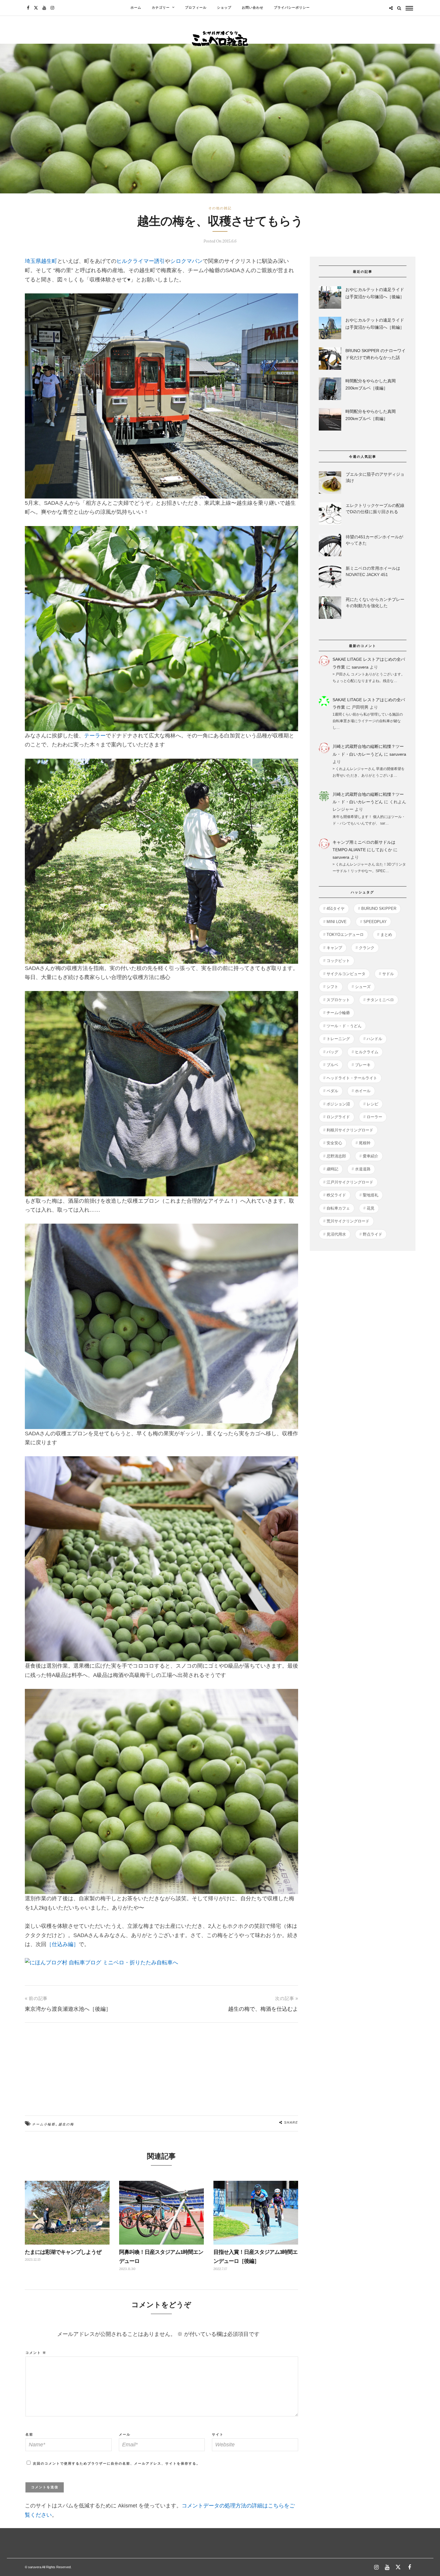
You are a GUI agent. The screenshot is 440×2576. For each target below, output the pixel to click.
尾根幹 (365, 1143)
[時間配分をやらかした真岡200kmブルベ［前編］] (330, 421)
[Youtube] (44, 8)
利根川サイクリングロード (350, 1130)
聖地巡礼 (371, 1195)
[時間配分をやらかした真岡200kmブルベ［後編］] (330, 390)
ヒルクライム (367, 1052)
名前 (29, 2434)
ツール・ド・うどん (344, 1026)
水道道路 (363, 1169)
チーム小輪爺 (44, 2124)
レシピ (373, 1104)
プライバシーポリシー (292, 8)
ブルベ (332, 1065)
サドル (388, 974)
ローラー (374, 1117)
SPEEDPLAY (375, 922)
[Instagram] (52, 8)
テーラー (95, 736)
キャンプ (334, 948)
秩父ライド (336, 1195)
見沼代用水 (336, 1234)
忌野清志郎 (336, 1156)
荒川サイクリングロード (348, 1221)
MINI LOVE (337, 922)
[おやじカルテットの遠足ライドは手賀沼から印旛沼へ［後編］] (330, 299)
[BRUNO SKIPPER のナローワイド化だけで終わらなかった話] (330, 360)
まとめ (386, 935)
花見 (371, 1208)
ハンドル (374, 1039)
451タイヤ (336, 909)
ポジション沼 (338, 1104)
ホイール (363, 1091)
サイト (218, 2434)
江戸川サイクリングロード (350, 1182)
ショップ (224, 8)
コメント (36, 2353)
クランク (367, 948)
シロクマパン (186, 261)
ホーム (136, 8)
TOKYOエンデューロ (345, 935)
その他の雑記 (220, 208)
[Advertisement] (162, 2065)
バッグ (332, 1052)
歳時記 (332, 1169)
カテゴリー (161, 8)
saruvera (360, 667)
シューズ (363, 987)
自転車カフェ (338, 1208)
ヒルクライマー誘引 (141, 261)
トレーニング (338, 1039)
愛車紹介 (371, 1156)
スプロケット (338, 1000)
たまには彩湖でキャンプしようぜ (63, 2252)
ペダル (332, 1091)
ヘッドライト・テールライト (352, 1078)
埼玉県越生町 (41, 261)
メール (125, 2434)
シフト (332, 987)
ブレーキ (363, 1065)
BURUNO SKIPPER (379, 909)
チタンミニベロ (380, 1000)
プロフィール (196, 8)
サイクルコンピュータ (346, 974)
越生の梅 (66, 2124)
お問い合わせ (253, 8)
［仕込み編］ (63, 1944)
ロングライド (338, 1117)
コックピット (338, 961)
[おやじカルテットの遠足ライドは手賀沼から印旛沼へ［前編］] (330, 329)
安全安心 (334, 1143)
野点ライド (373, 1234)
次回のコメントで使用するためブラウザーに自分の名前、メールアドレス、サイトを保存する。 (117, 2463)
